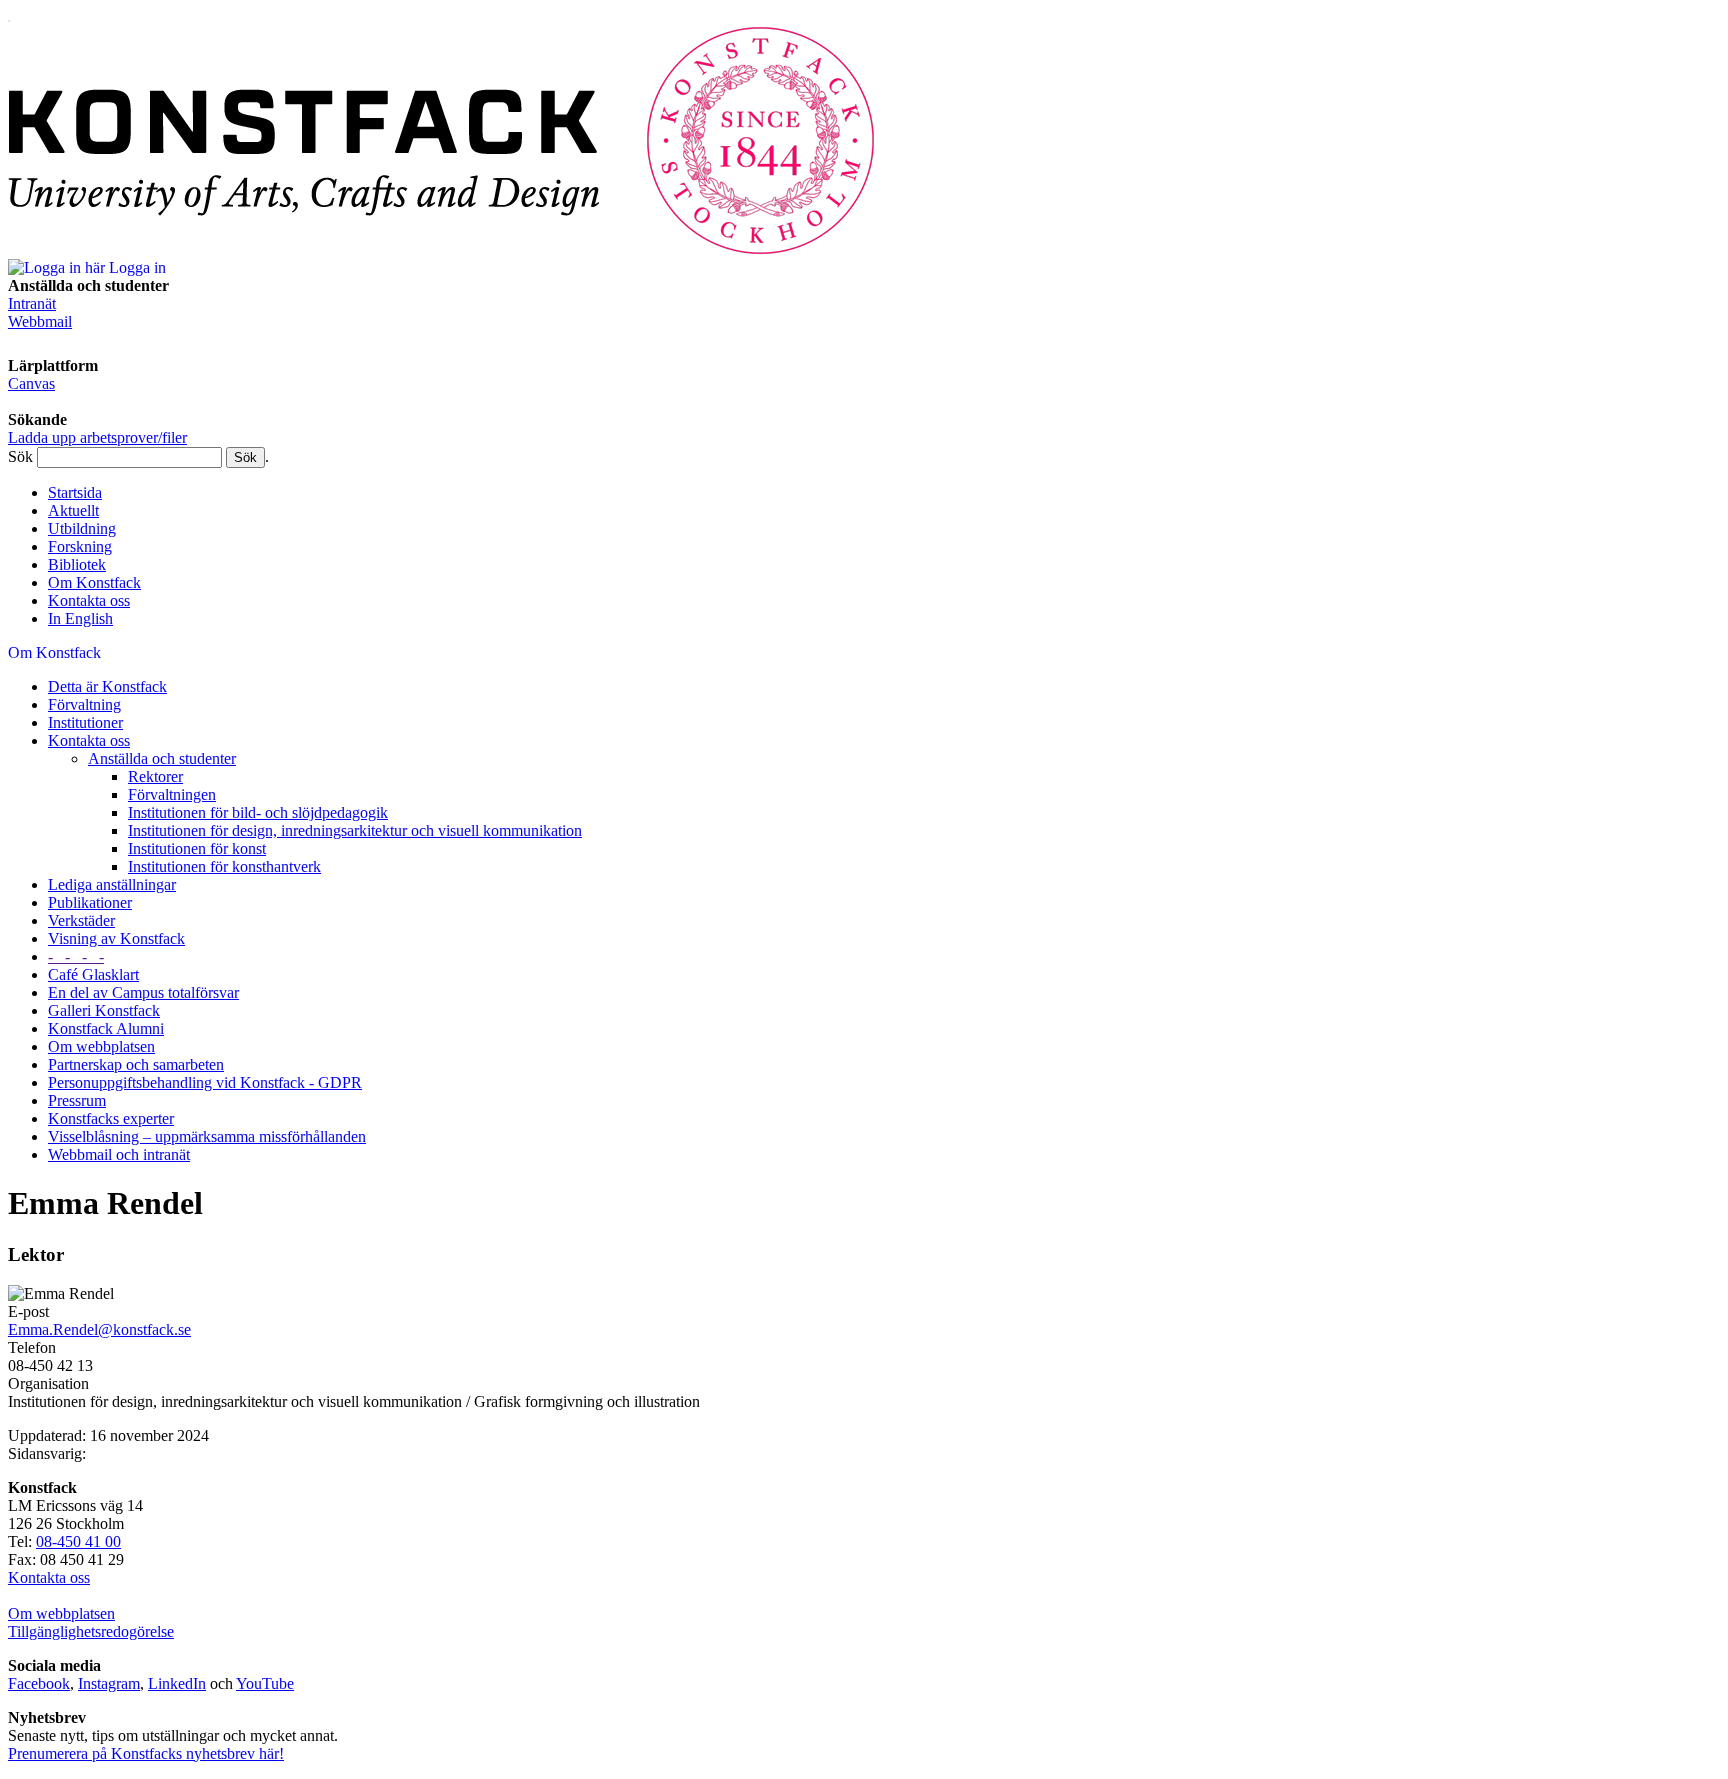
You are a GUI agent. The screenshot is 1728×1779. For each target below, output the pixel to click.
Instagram (109, 1683)
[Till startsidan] (442, 249)
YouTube (265, 1683)
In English (80, 618)
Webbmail (40, 321)
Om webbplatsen (61, 1613)
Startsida (75, 492)
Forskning (80, 546)
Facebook (39, 1683)
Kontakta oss (89, 600)
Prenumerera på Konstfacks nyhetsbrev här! (146, 1753)
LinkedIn (177, 1683)
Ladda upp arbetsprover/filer (97, 437)
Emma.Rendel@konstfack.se (99, 1329)
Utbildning (82, 528)
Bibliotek (77, 564)
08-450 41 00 (78, 1541)
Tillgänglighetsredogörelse (91, 1631)
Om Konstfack (94, 582)
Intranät (32, 303)
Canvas (31, 383)
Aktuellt (73, 510)
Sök (20, 456)
